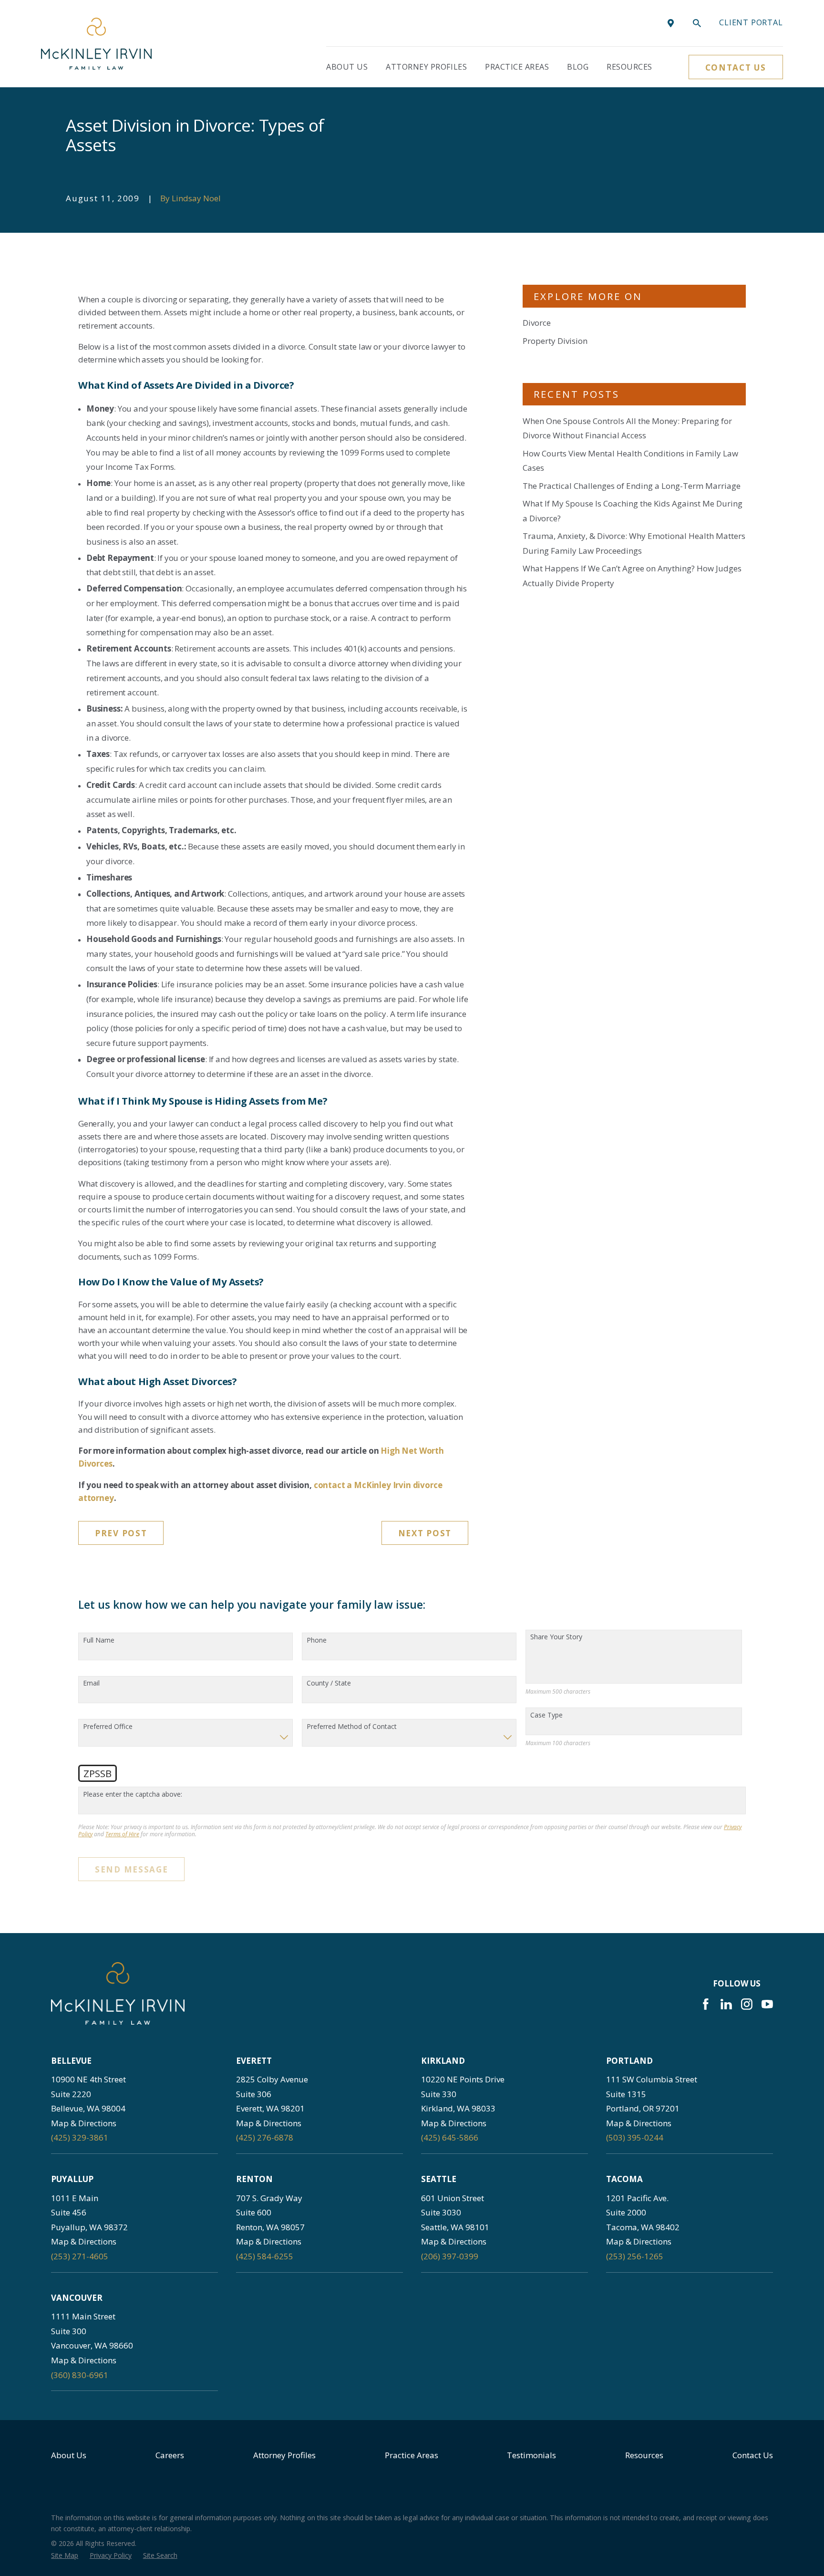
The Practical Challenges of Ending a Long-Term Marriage (632, 486)
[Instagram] (747, 2004)
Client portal (751, 22)
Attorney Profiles (284, 2455)
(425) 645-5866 (450, 2137)
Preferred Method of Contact (352, 1727)
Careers (170, 2455)
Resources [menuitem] (629, 67)
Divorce (537, 323)
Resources (644, 2455)
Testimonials (531, 2455)
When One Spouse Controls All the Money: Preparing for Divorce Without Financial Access (627, 428)
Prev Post (121, 1533)
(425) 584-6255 (265, 2256)
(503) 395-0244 (635, 2137)
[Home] (96, 44)
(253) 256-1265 (635, 2256)
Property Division (555, 341)
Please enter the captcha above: (133, 1795)
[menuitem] (65, 2555)
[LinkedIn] (726, 2004)
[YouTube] (767, 2004)
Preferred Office (108, 1727)
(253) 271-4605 (80, 2256)
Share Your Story (556, 1637)
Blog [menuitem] (578, 67)
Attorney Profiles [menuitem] (426, 67)
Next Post (425, 1533)
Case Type (546, 1715)
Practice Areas (412, 2455)
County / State (329, 1683)
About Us (69, 2455)
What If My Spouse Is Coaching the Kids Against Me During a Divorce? (633, 511)
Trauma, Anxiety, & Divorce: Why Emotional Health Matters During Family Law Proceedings (634, 543)
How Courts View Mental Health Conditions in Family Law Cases (630, 461)
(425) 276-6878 (265, 2137)
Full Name (99, 1640)
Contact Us (736, 67)
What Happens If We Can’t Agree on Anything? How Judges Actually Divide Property (632, 576)
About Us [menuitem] (347, 67)
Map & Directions (84, 2123)
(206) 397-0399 (450, 2256)
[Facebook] (706, 2004)
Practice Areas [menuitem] (517, 67)
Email (91, 1683)
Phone (317, 1640)
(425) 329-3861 (80, 2137)
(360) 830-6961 (80, 2375)
